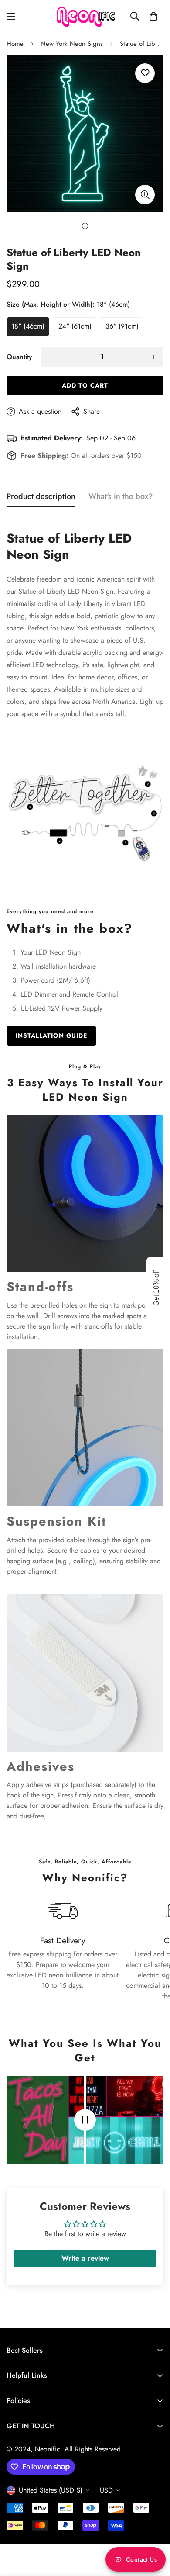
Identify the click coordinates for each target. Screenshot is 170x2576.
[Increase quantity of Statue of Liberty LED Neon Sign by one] (153, 357)
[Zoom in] (145, 195)
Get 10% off (156, 1288)
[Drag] (85, 2120)
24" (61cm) (77, 329)
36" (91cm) (124, 329)
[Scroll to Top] (154, 2530)
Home (15, 44)
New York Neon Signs (72, 44)
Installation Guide (51, 1035)
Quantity (19, 357)
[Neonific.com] (85, 16)
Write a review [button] (85, 2258)
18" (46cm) (30, 329)
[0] (153, 16)
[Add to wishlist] (145, 73)
